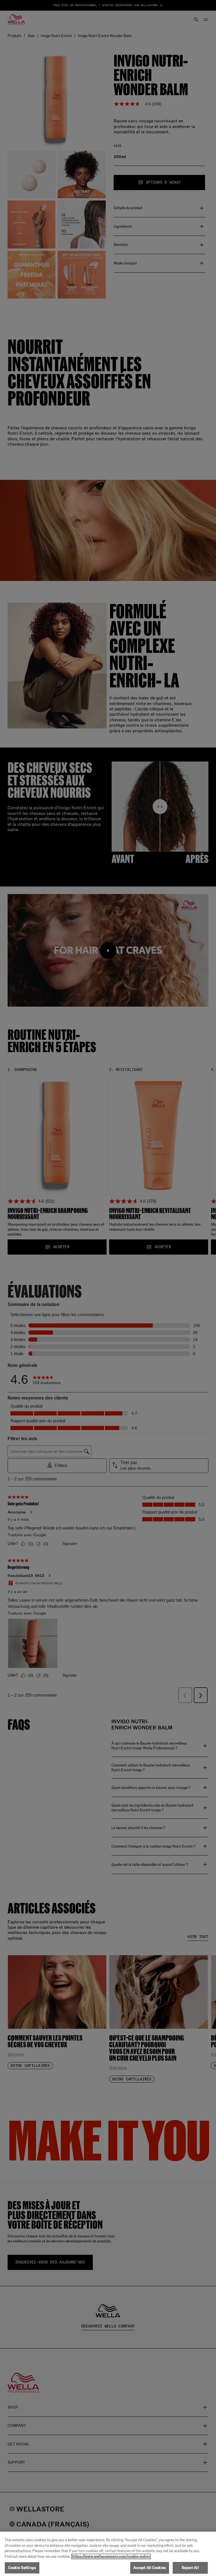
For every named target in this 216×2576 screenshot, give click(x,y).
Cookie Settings (22, 2568)
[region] (108, 2554)
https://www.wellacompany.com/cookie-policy (111, 2556)
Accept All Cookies (150, 2568)
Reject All (190, 2568)
